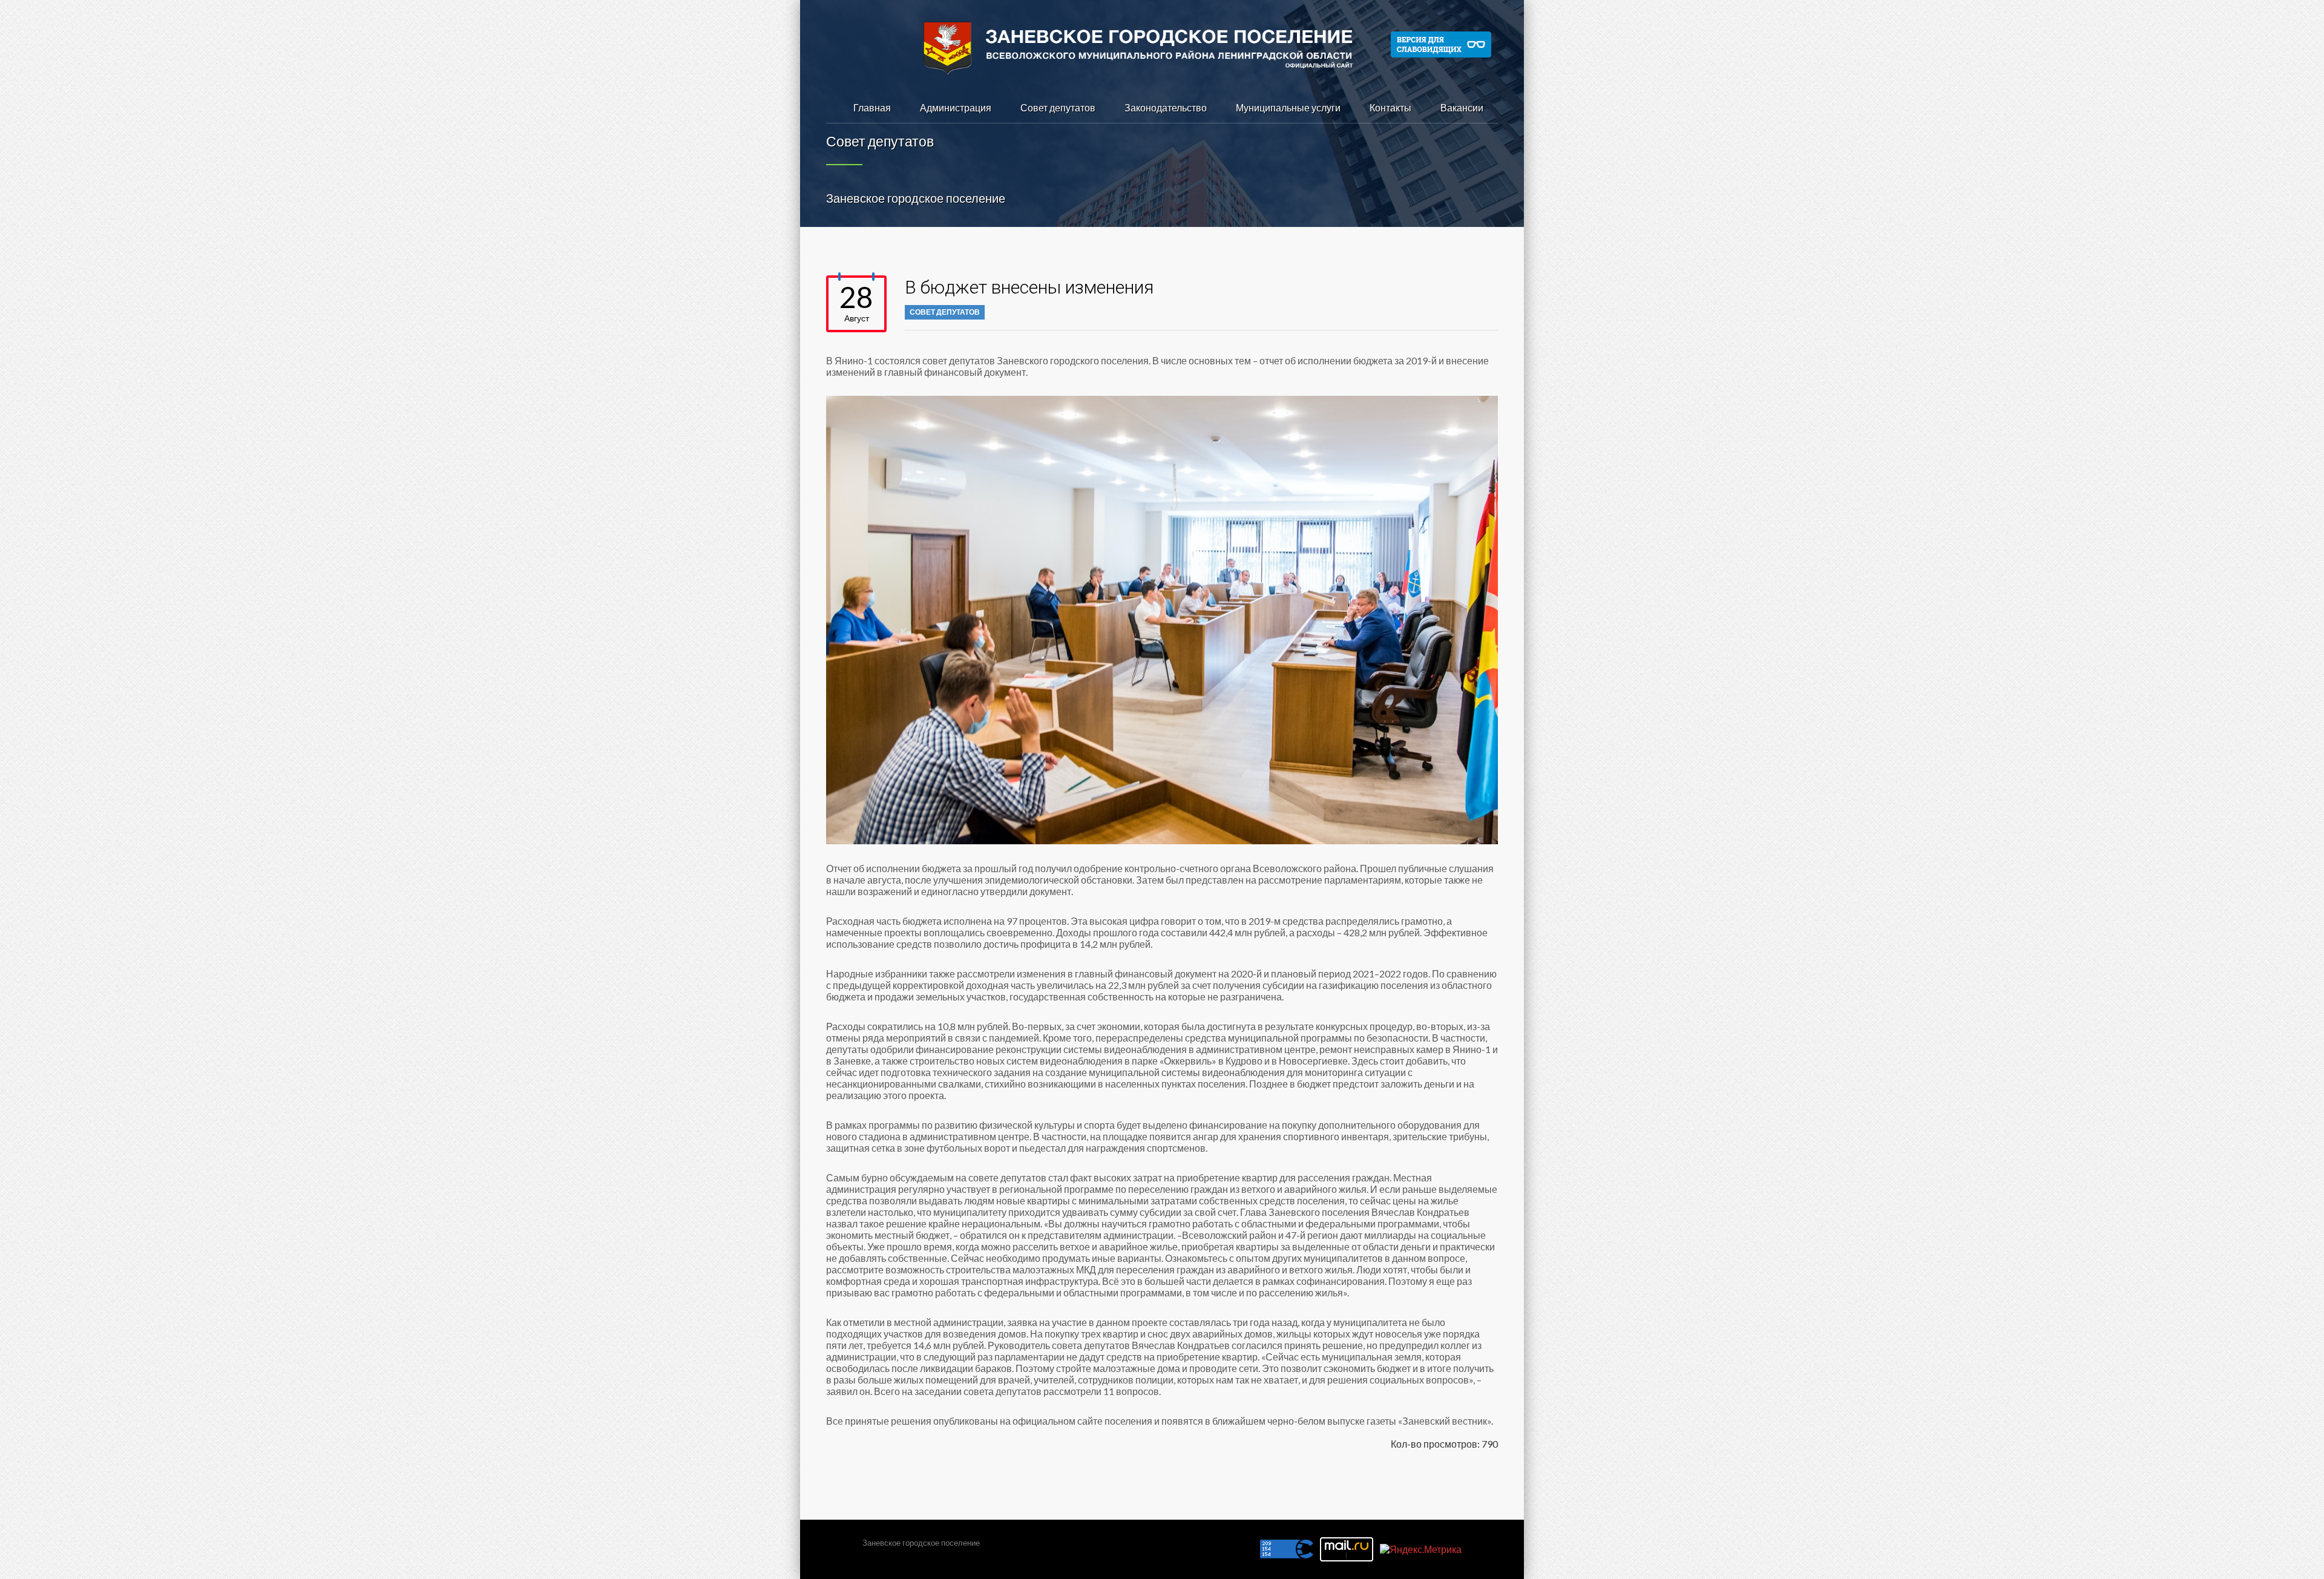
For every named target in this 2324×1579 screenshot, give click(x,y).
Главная (872, 107)
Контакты (1390, 107)
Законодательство (1166, 107)
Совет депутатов (1058, 107)
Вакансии (1462, 107)
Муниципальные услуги (1288, 107)
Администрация (956, 107)
